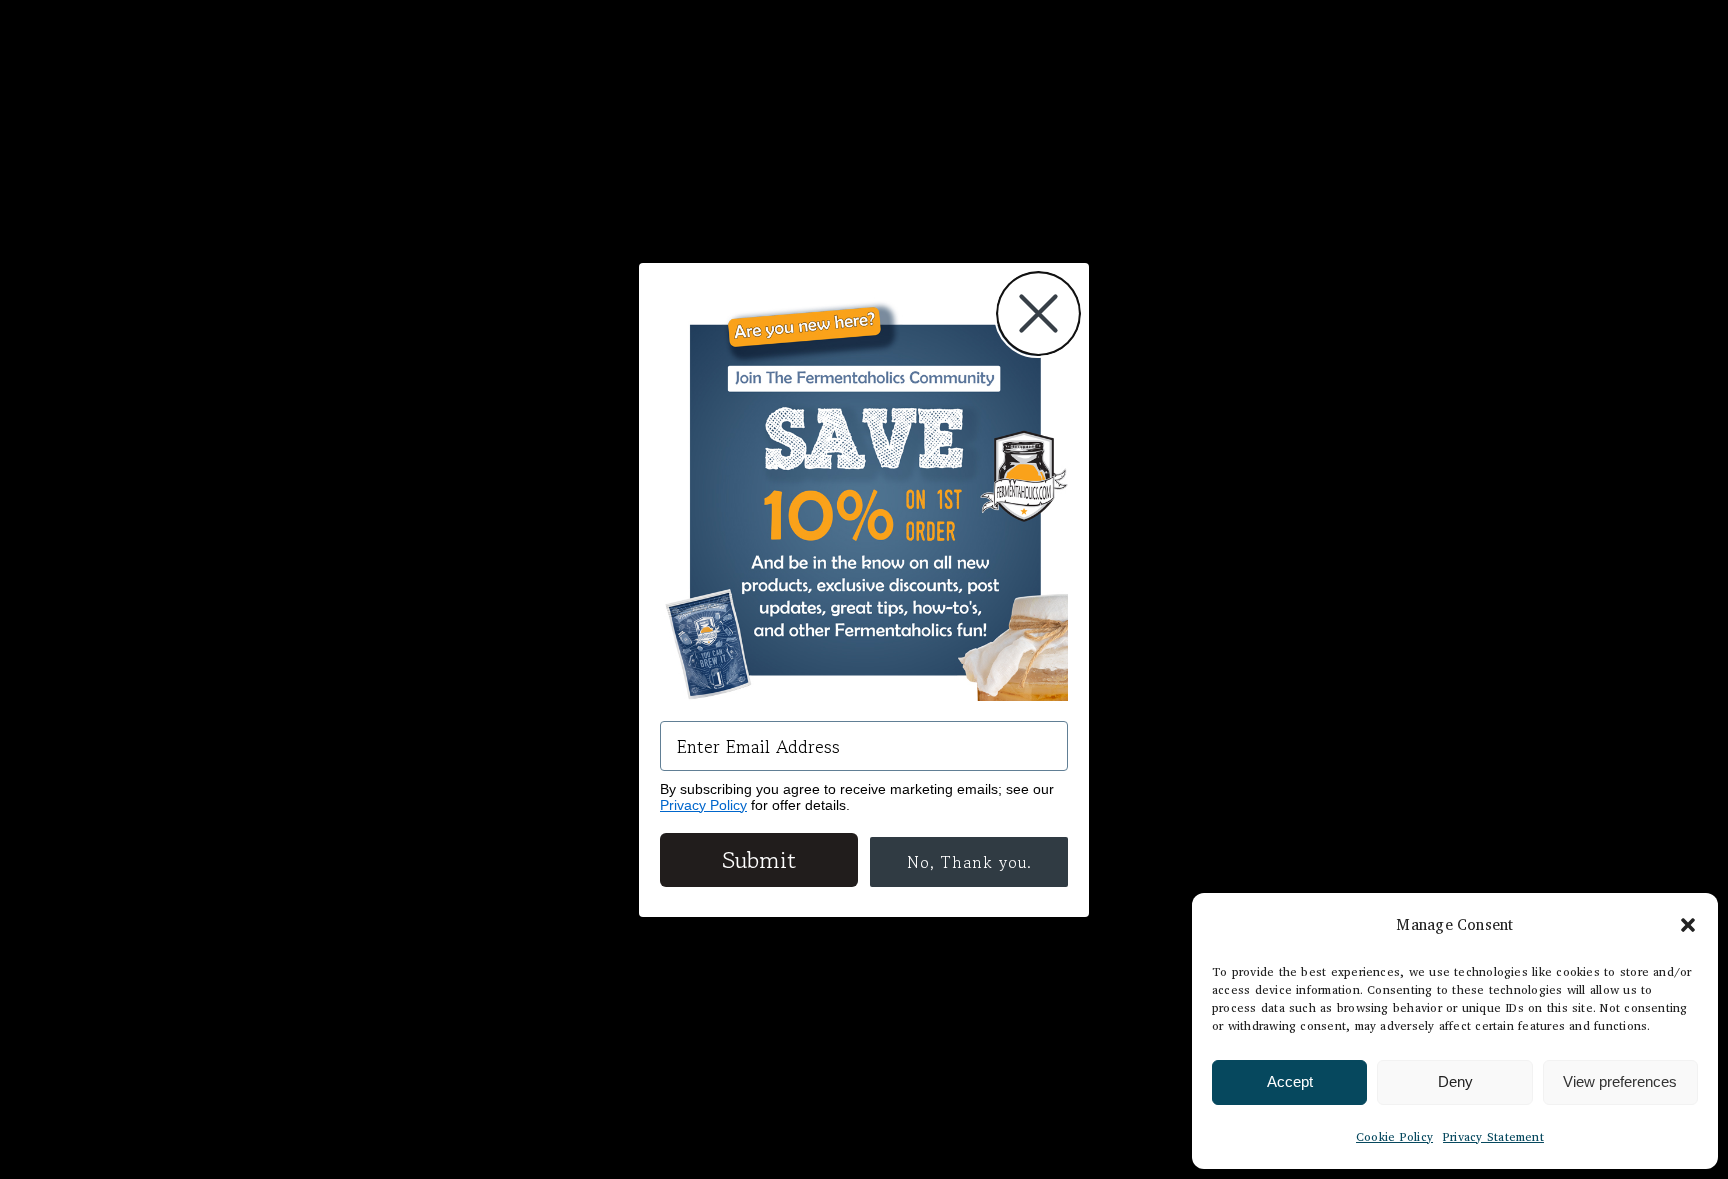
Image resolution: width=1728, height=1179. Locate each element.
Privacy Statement (1493, 1136)
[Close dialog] (1038, 313)
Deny (1455, 1081)
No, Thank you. (969, 862)
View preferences (1620, 1081)
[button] (1688, 925)
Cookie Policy (1394, 1136)
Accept (1290, 1081)
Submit (759, 859)
